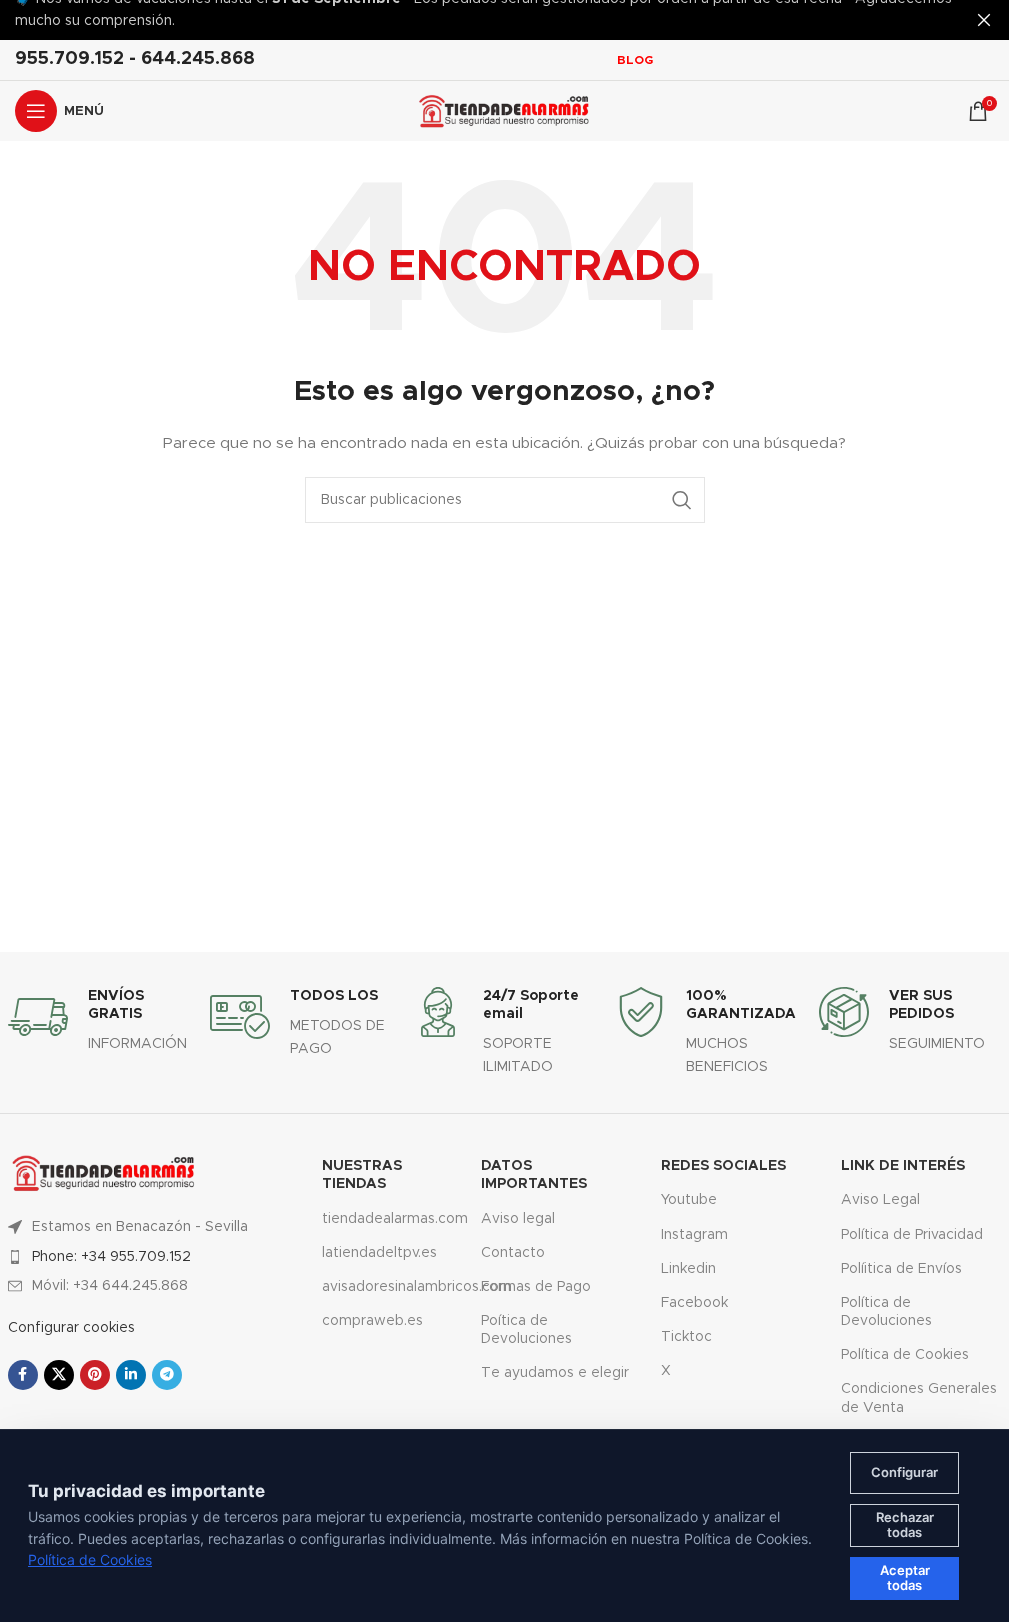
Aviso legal (518, 1219)
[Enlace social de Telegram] (167, 1375)
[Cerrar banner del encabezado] (984, 20)
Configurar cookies (71, 1328)
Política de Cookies (905, 1355)
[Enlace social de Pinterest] (95, 1375)
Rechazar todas (905, 1525)
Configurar (904, 1472)
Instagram (694, 1235)
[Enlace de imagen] (104, 1172)
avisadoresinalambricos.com (386, 1287)
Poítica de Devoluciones (526, 1330)
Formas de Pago (536, 1287)
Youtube (689, 1200)
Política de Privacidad (912, 1235)
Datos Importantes (534, 1175)
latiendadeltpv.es (379, 1253)
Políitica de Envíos (901, 1269)
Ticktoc (686, 1337)
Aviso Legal (880, 1200)
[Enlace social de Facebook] (23, 1375)
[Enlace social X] (59, 1375)
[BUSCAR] (682, 500)
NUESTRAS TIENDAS (362, 1175)
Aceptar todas (905, 1578)
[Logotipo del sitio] (504, 111)
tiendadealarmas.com (386, 1219)
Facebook (694, 1303)
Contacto (513, 1253)
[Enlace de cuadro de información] (99, 1021)
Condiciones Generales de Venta (919, 1398)
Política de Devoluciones (886, 1312)
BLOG (635, 60)
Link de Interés (903, 1166)
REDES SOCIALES (723, 1166)
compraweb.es (372, 1321)
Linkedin (688, 1269)
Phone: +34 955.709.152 (111, 1257)
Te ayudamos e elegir (555, 1373)
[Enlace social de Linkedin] (131, 1375)
